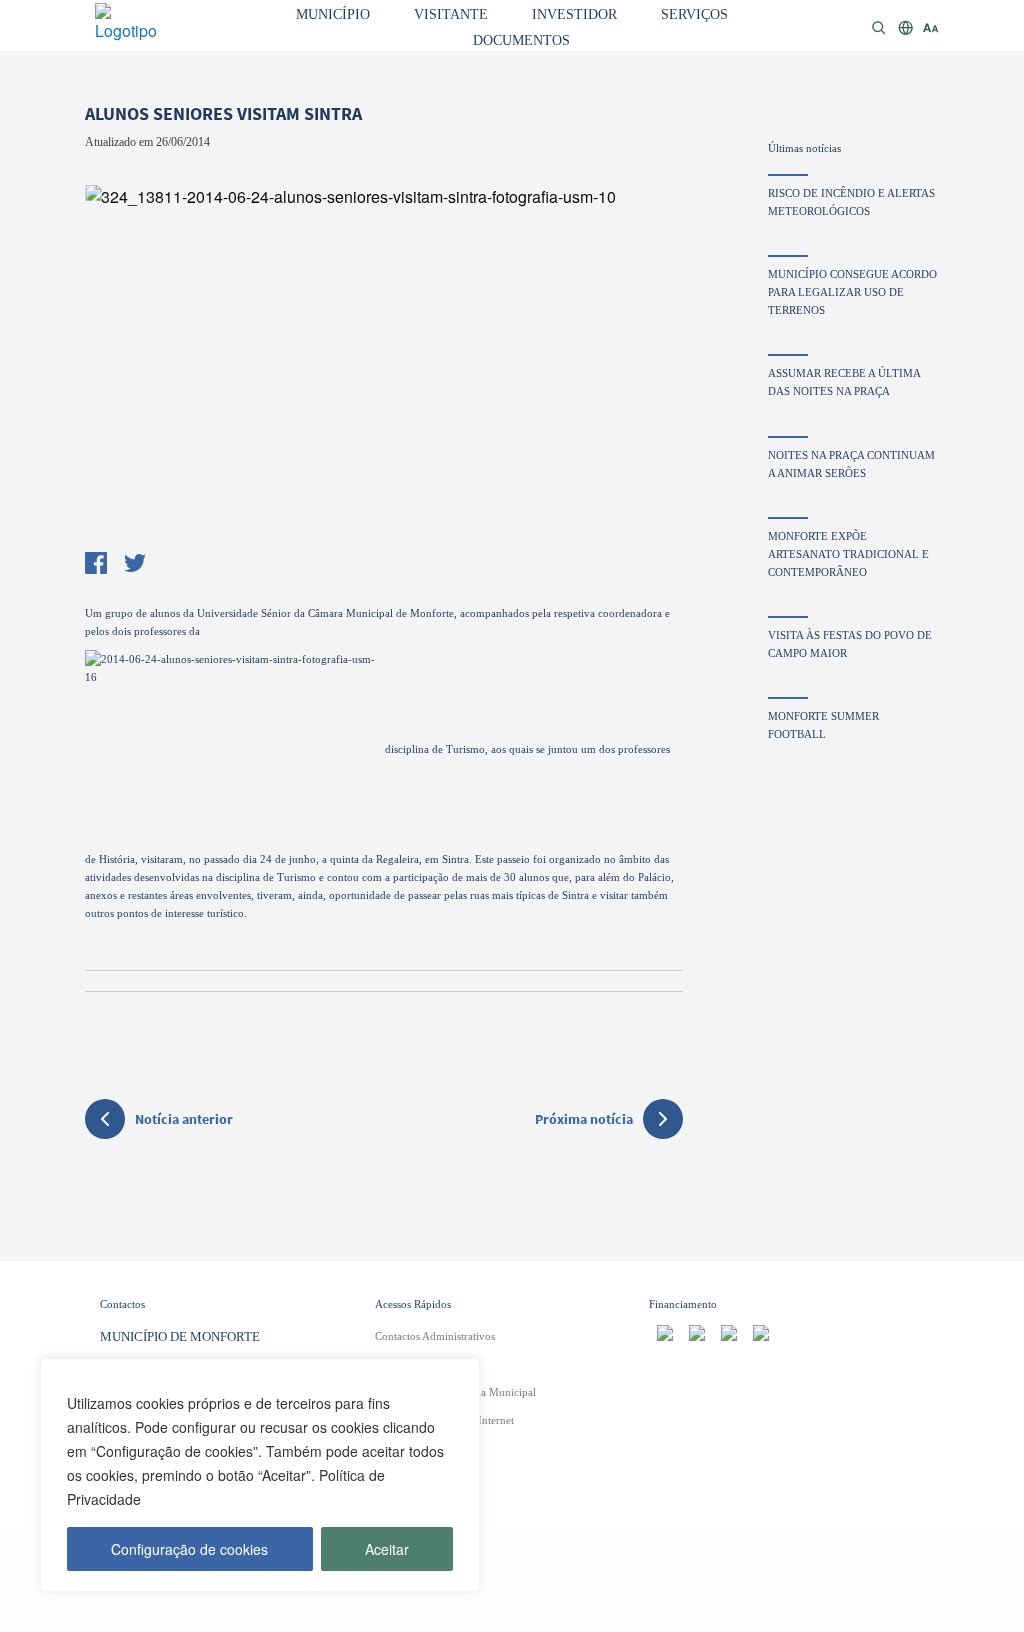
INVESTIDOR (574, 14)
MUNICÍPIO (333, 14)
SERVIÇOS (694, 14)
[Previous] (110, 359)
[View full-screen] (383, 364)
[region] (260, 1475)
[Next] (657, 359)
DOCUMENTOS (521, 40)
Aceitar (387, 1549)
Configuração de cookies (189, 1549)
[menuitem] (333, 13)
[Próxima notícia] (663, 1119)
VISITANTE (451, 14)
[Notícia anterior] (105, 1122)
